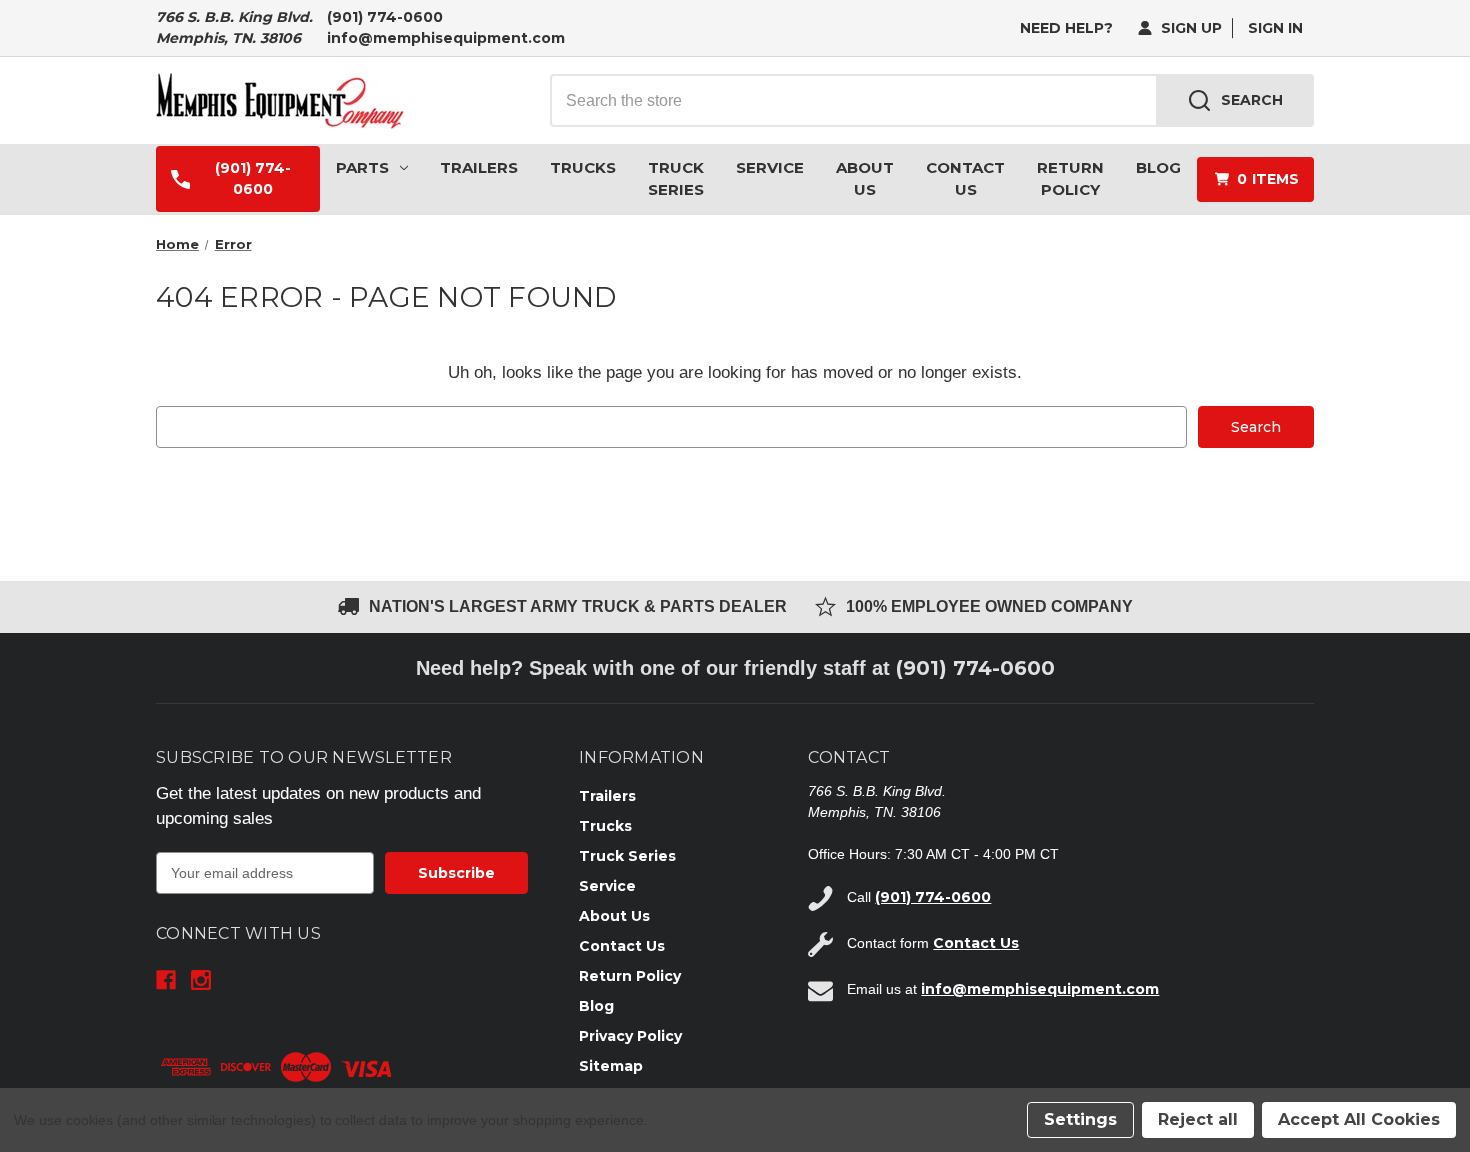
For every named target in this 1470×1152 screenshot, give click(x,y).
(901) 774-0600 (385, 17)
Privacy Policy (630, 1036)
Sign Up (1189, 28)
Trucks (583, 167)
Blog (1158, 167)
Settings (1080, 1119)
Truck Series (676, 179)
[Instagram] (201, 980)
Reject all (1198, 1119)
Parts (362, 167)
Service (770, 167)
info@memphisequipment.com (446, 38)
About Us (865, 179)
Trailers (479, 167)
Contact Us (965, 179)
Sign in (1275, 28)
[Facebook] (166, 980)
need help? (1066, 28)
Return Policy (1070, 179)
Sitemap (611, 1066)
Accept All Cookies (1359, 1119)
